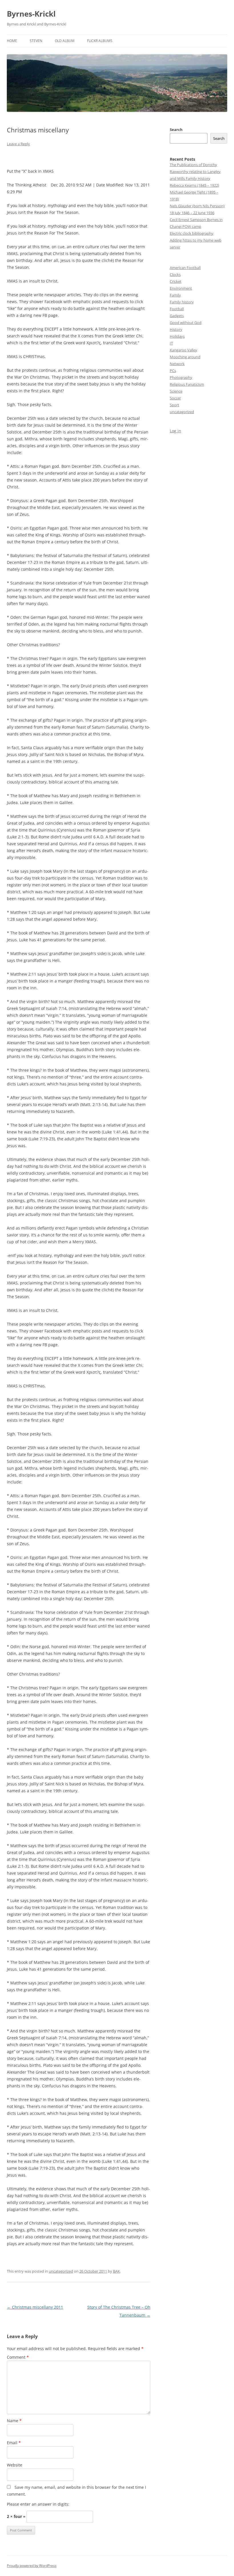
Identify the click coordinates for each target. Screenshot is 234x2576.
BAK (116, 2271)
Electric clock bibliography (192, 233)
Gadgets (177, 316)
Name (14, 2421)
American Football (185, 268)
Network (177, 364)
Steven (36, 41)
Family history (182, 302)
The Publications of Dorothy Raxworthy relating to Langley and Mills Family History (195, 172)
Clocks (175, 274)
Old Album (65, 41)
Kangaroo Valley (183, 350)
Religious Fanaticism (187, 384)
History (176, 329)
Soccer (175, 398)
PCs (173, 371)
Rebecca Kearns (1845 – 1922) (194, 185)
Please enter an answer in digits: (38, 2504)
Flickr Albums (100, 41)
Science (176, 391)
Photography (181, 377)
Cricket (176, 281)
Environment (181, 288)
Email (14, 2443)
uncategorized (61, 2271)
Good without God (186, 323)
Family (175, 295)
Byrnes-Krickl (31, 14)
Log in (175, 431)
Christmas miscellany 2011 (35, 2307)
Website (15, 2465)
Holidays (177, 336)
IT (171, 343)
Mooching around (185, 357)
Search (176, 130)
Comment (18, 2357)
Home (12, 41)
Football (177, 309)
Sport (175, 405)
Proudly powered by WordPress (32, 2566)
